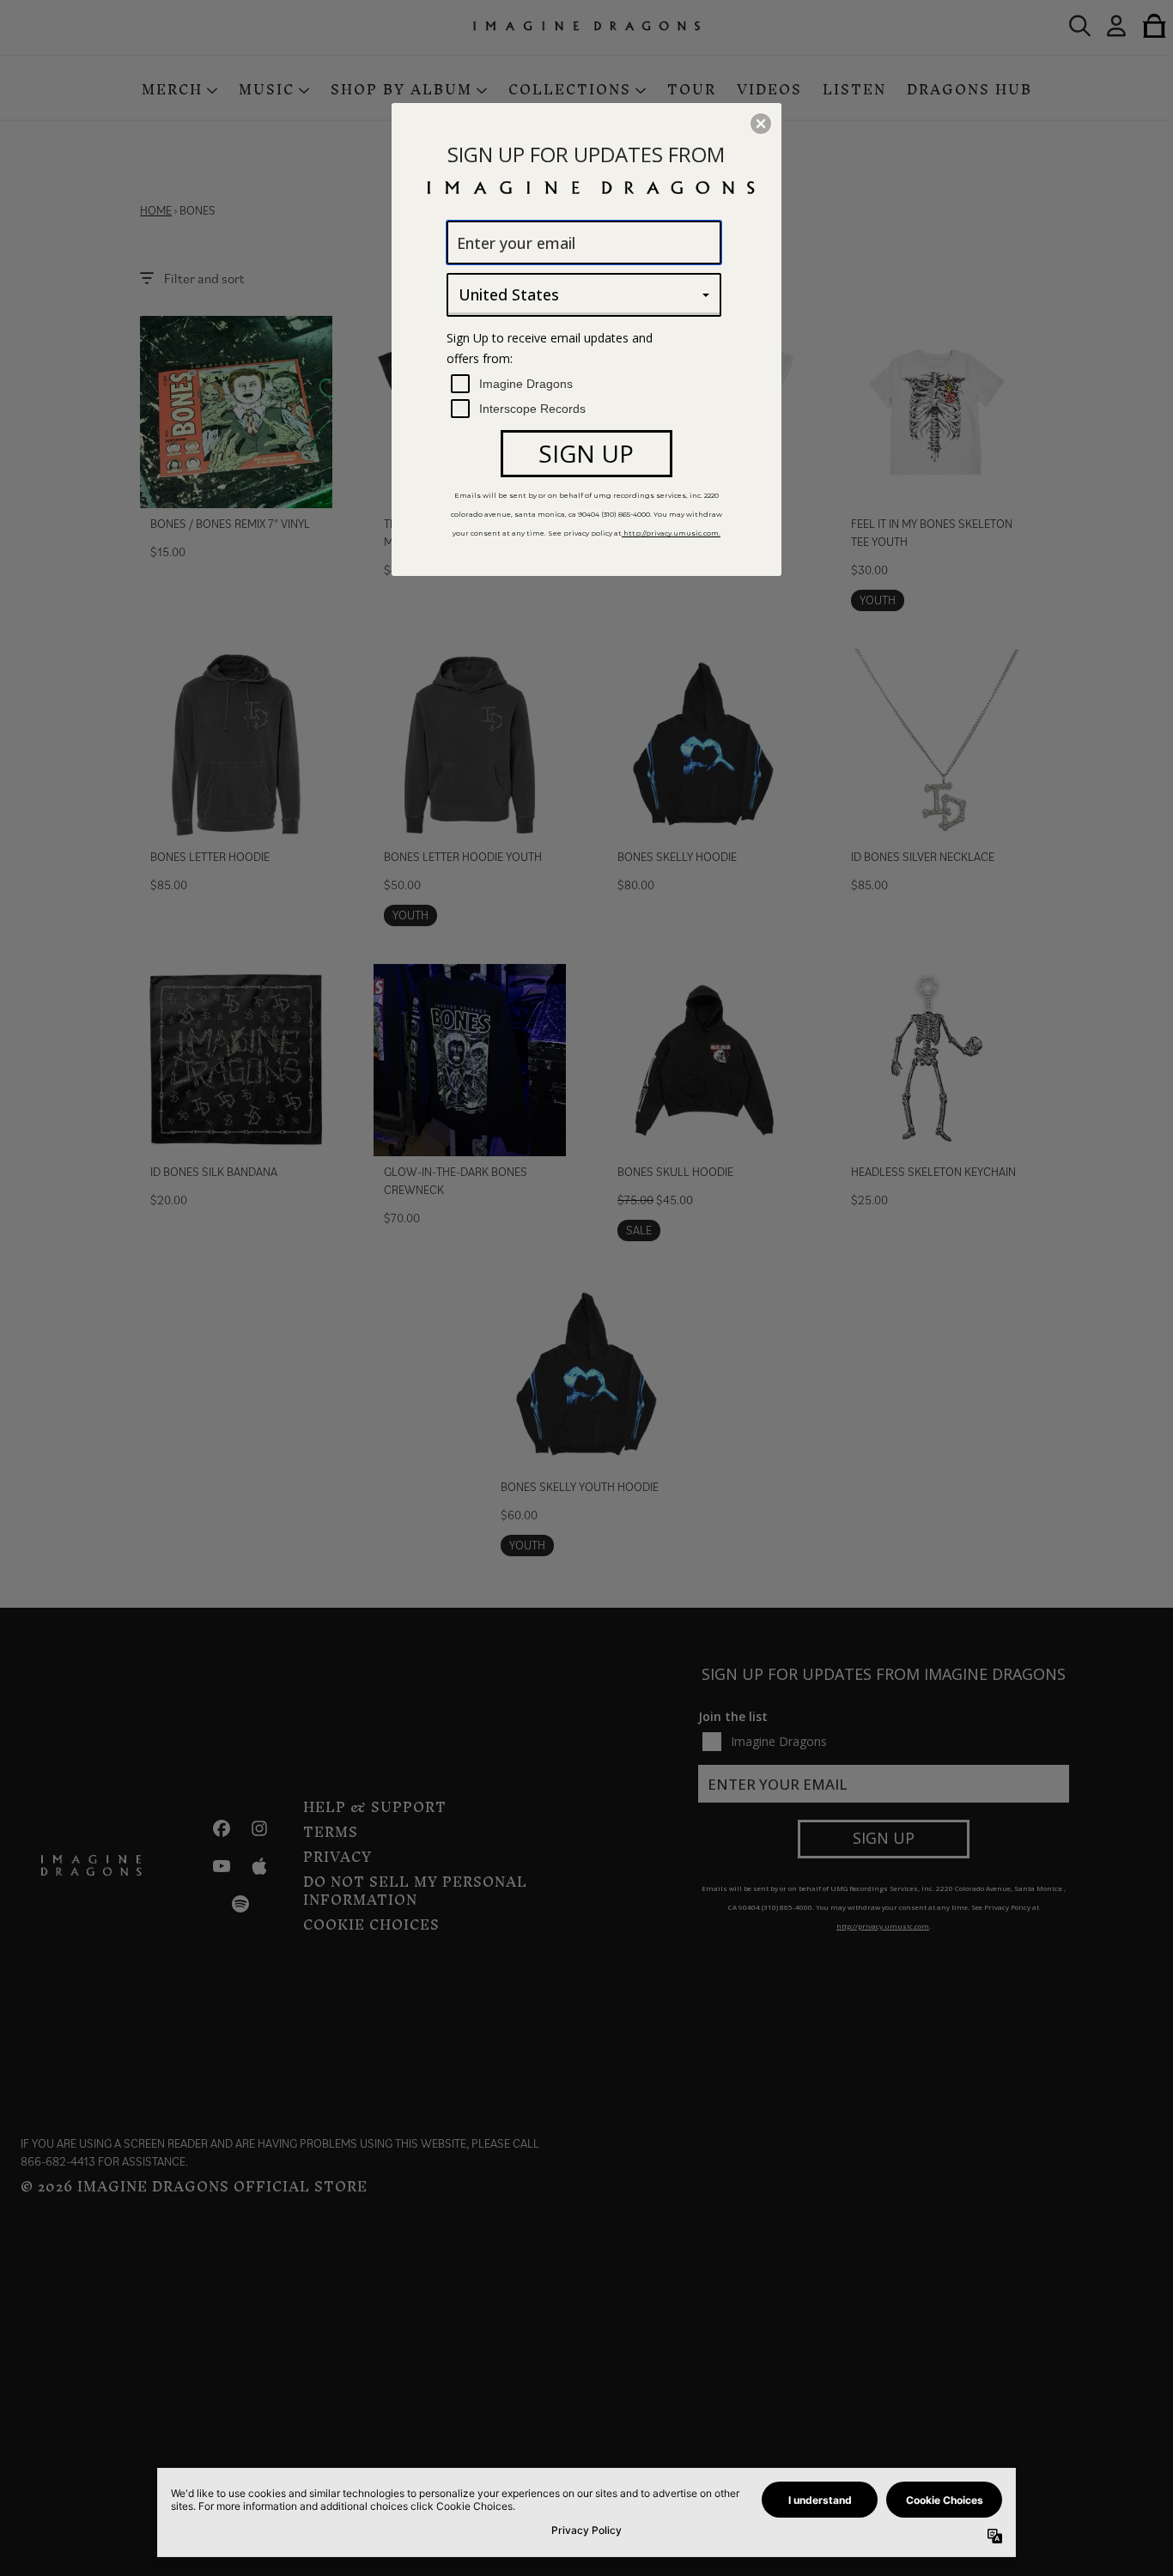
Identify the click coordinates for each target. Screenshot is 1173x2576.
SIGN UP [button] (586, 453)
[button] (761, 124)
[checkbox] (586, 384)
